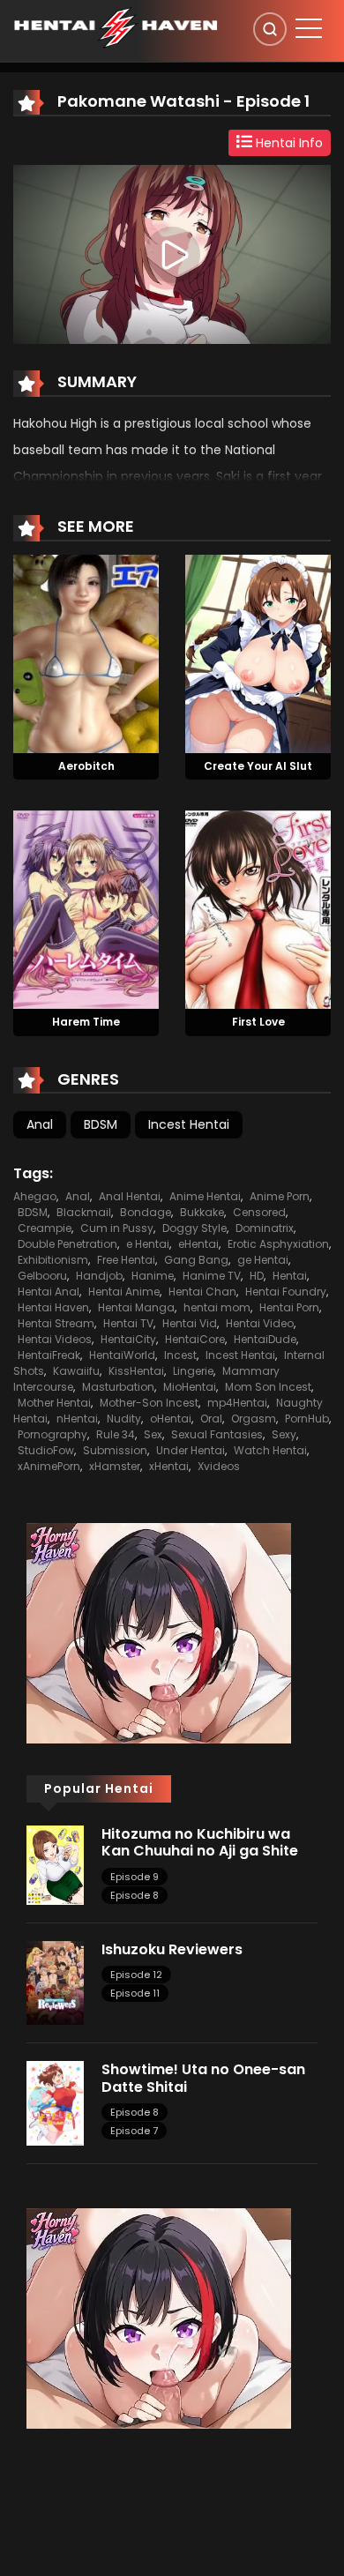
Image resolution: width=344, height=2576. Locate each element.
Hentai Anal (49, 1292)
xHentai (169, 1466)
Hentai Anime (124, 1292)
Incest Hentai (189, 1124)
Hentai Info (288, 143)
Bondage (146, 1212)
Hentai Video (260, 1323)
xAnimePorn (49, 1466)
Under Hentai (191, 1450)
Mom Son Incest (268, 1387)
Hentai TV (128, 1323)
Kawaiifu (76, 1371)
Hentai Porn (289, 1307)
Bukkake (202, 1212)
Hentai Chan (202, 1292)
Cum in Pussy (117, 1228)
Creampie (45, 1228)
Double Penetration (67, 1244)
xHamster (115, 1466)
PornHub (307, 1419)
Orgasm (254, 1419)
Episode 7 (134, 2131)
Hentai (290, 1276)
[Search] (270, 29)
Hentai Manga (136, 1307)
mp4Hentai (237, 1403)
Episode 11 (135, 1993)
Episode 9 (135, 1877)
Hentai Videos (55, 1339)
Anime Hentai (205, 1196)
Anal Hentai (130, 1196)
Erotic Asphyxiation (278, 1244)
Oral (211, 1419)
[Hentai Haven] (116, 26)
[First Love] (258, 909)
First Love (258, 1022)
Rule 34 (116, 1434)
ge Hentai (263, 1260)
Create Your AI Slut (258, 766)
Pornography (52, 1434)
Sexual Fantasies (217, 1434)
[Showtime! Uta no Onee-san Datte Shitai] (55, 2102)
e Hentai (148, 1244)
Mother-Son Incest (149, 1403)
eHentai (198, 1244)
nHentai (77, 1419)
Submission (115, 1450)
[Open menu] (309, 28)
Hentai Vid (190, 1323)
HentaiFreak (49, 1355)
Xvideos (219, 1466)
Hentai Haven (53, 1307)
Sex (153, 1434)
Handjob (99, 1276)
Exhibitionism (53, 1260)
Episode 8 (135, 1895)
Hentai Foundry (286, 1292)
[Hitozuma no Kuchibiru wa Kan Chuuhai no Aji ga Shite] (55, 1864)
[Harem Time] (86, 909)
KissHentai (136, 1371)
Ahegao (35, 1196)
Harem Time (86, 1022)
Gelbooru (42, 1276)
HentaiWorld (122, 1355)
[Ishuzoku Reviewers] (55, 1982)
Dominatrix (265, 1228)
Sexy (284, 1434)
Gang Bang (196, 1260)
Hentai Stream (56, 1323)
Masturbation (118, 1387)
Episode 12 (136, 1975)
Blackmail (84, 1212)
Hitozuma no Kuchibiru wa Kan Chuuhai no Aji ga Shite (200, 1842)
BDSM (101, 1124)
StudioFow (46, 1450)
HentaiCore (195, 1339)
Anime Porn (280, 1196)
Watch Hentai (270, 1450)
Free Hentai (126, 1260)
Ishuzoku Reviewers (172, 1949)
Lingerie (193, 1371)
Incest (180, 1355)
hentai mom (217, 1307)
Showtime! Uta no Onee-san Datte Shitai (203, 2078)
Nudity (124, 1419)
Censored (259, 1212)
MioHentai (190, 1387)
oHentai (171, 1419)
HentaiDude (265, 1339)
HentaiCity (128, 1339)
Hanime (153, 1276)
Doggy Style (194, 1228)
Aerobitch (86, 766)
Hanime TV (212, 1276)
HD (257, 1276)
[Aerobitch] (86, 653)
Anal (40, 1124)
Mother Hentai (54, 1403)
